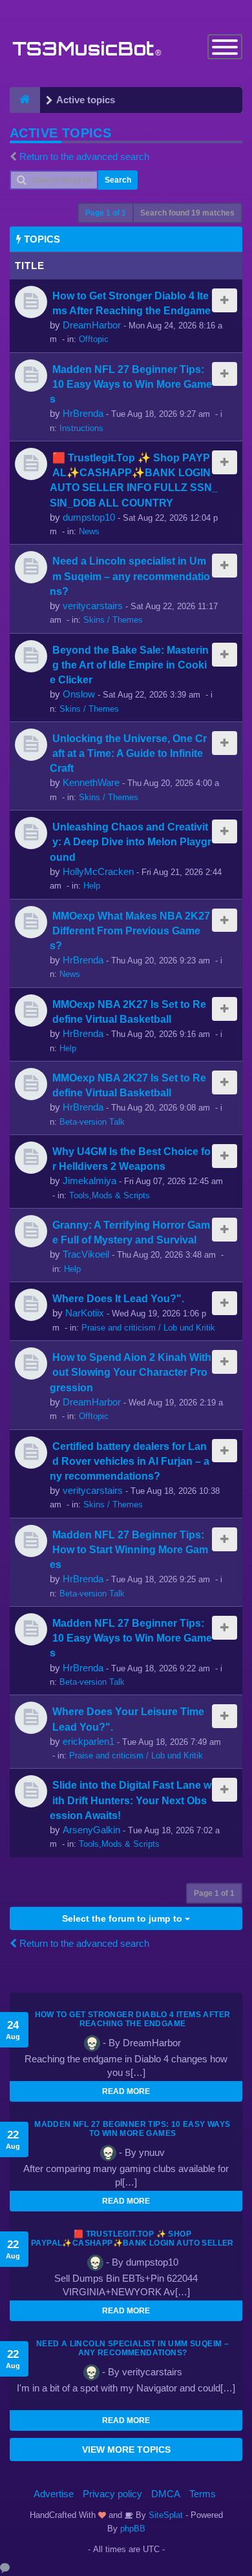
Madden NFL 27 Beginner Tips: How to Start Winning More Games (129, 1549)
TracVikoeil (86, 1254)
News (89, 531)
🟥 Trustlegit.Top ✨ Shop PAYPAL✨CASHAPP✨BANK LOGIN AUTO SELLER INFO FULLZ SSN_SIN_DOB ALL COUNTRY (132, 2243)
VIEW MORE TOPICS (126, 2450)
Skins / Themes (113, 620)
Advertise (54, 2494)
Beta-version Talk (92, 1122)
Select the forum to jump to (123, 1918)
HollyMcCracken (98, 871)
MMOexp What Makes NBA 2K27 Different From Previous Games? (130, 931)
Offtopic (94, 339)
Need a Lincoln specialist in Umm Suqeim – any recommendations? (130, 576)
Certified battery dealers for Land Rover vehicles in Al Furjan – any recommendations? (130, 1461)
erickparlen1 (89, 1741)
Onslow (79, 694)
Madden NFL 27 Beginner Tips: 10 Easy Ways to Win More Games (131, 384)
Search (118, 180)
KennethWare (91, 782)
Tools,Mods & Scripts (110, 1195)
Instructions (81, 428)
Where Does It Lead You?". (118, 1298)
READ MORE (126, 2091)
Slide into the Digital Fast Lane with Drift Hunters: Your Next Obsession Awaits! (131, 1800)
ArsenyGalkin (91, 1830)
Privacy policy (112, 2494)
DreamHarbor (92, 325)
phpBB (133, 2529)
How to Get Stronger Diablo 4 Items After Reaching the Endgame (133, 2019)
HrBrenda (83, 413)
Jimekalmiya (89, 1181)
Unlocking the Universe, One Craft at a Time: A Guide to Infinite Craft (128, 753)
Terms (203, 2494)
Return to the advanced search (84, 156)
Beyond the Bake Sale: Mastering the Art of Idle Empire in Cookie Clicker (129, 665)
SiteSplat (164, 2515)
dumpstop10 (89, 517)
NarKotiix (85, 1313)
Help (92, 886)
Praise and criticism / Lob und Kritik (148, 1328)
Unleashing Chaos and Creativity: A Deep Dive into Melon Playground (131, 841)
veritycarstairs (93, 606)
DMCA (166, 2494)
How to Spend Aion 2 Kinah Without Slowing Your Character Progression (131, 1372)
